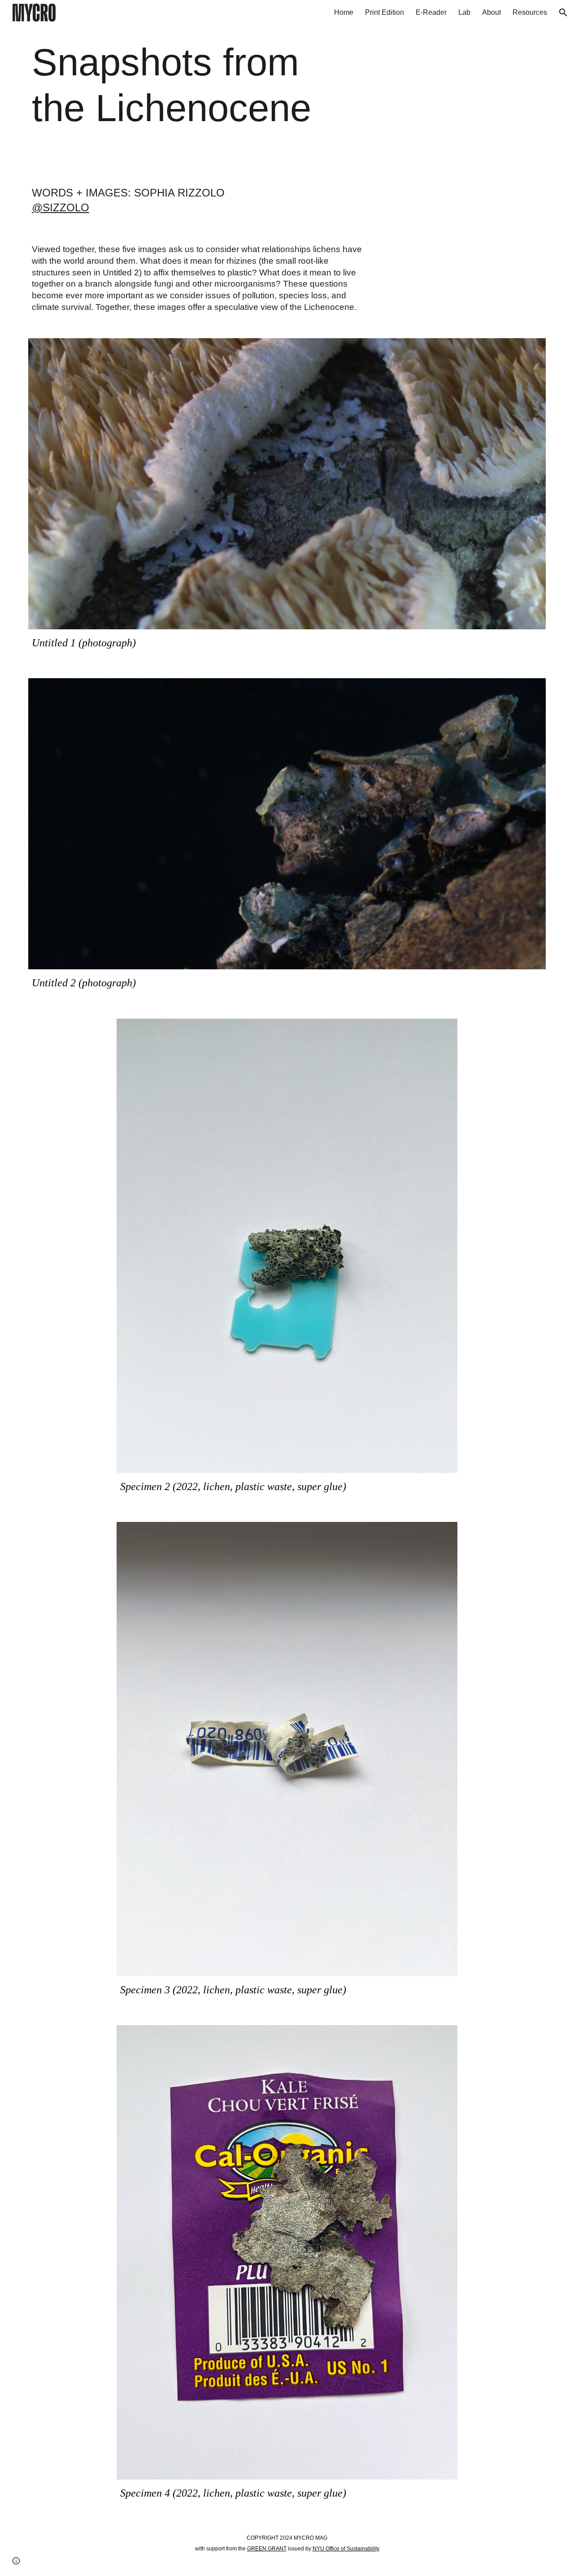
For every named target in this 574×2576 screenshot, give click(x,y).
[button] (563, 13)
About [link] (491, 12)
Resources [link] (530, 12)
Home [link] (344, 12)
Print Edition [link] (385, 12)
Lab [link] (464, 12)
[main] (176, 85)
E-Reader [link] (431, 12)
